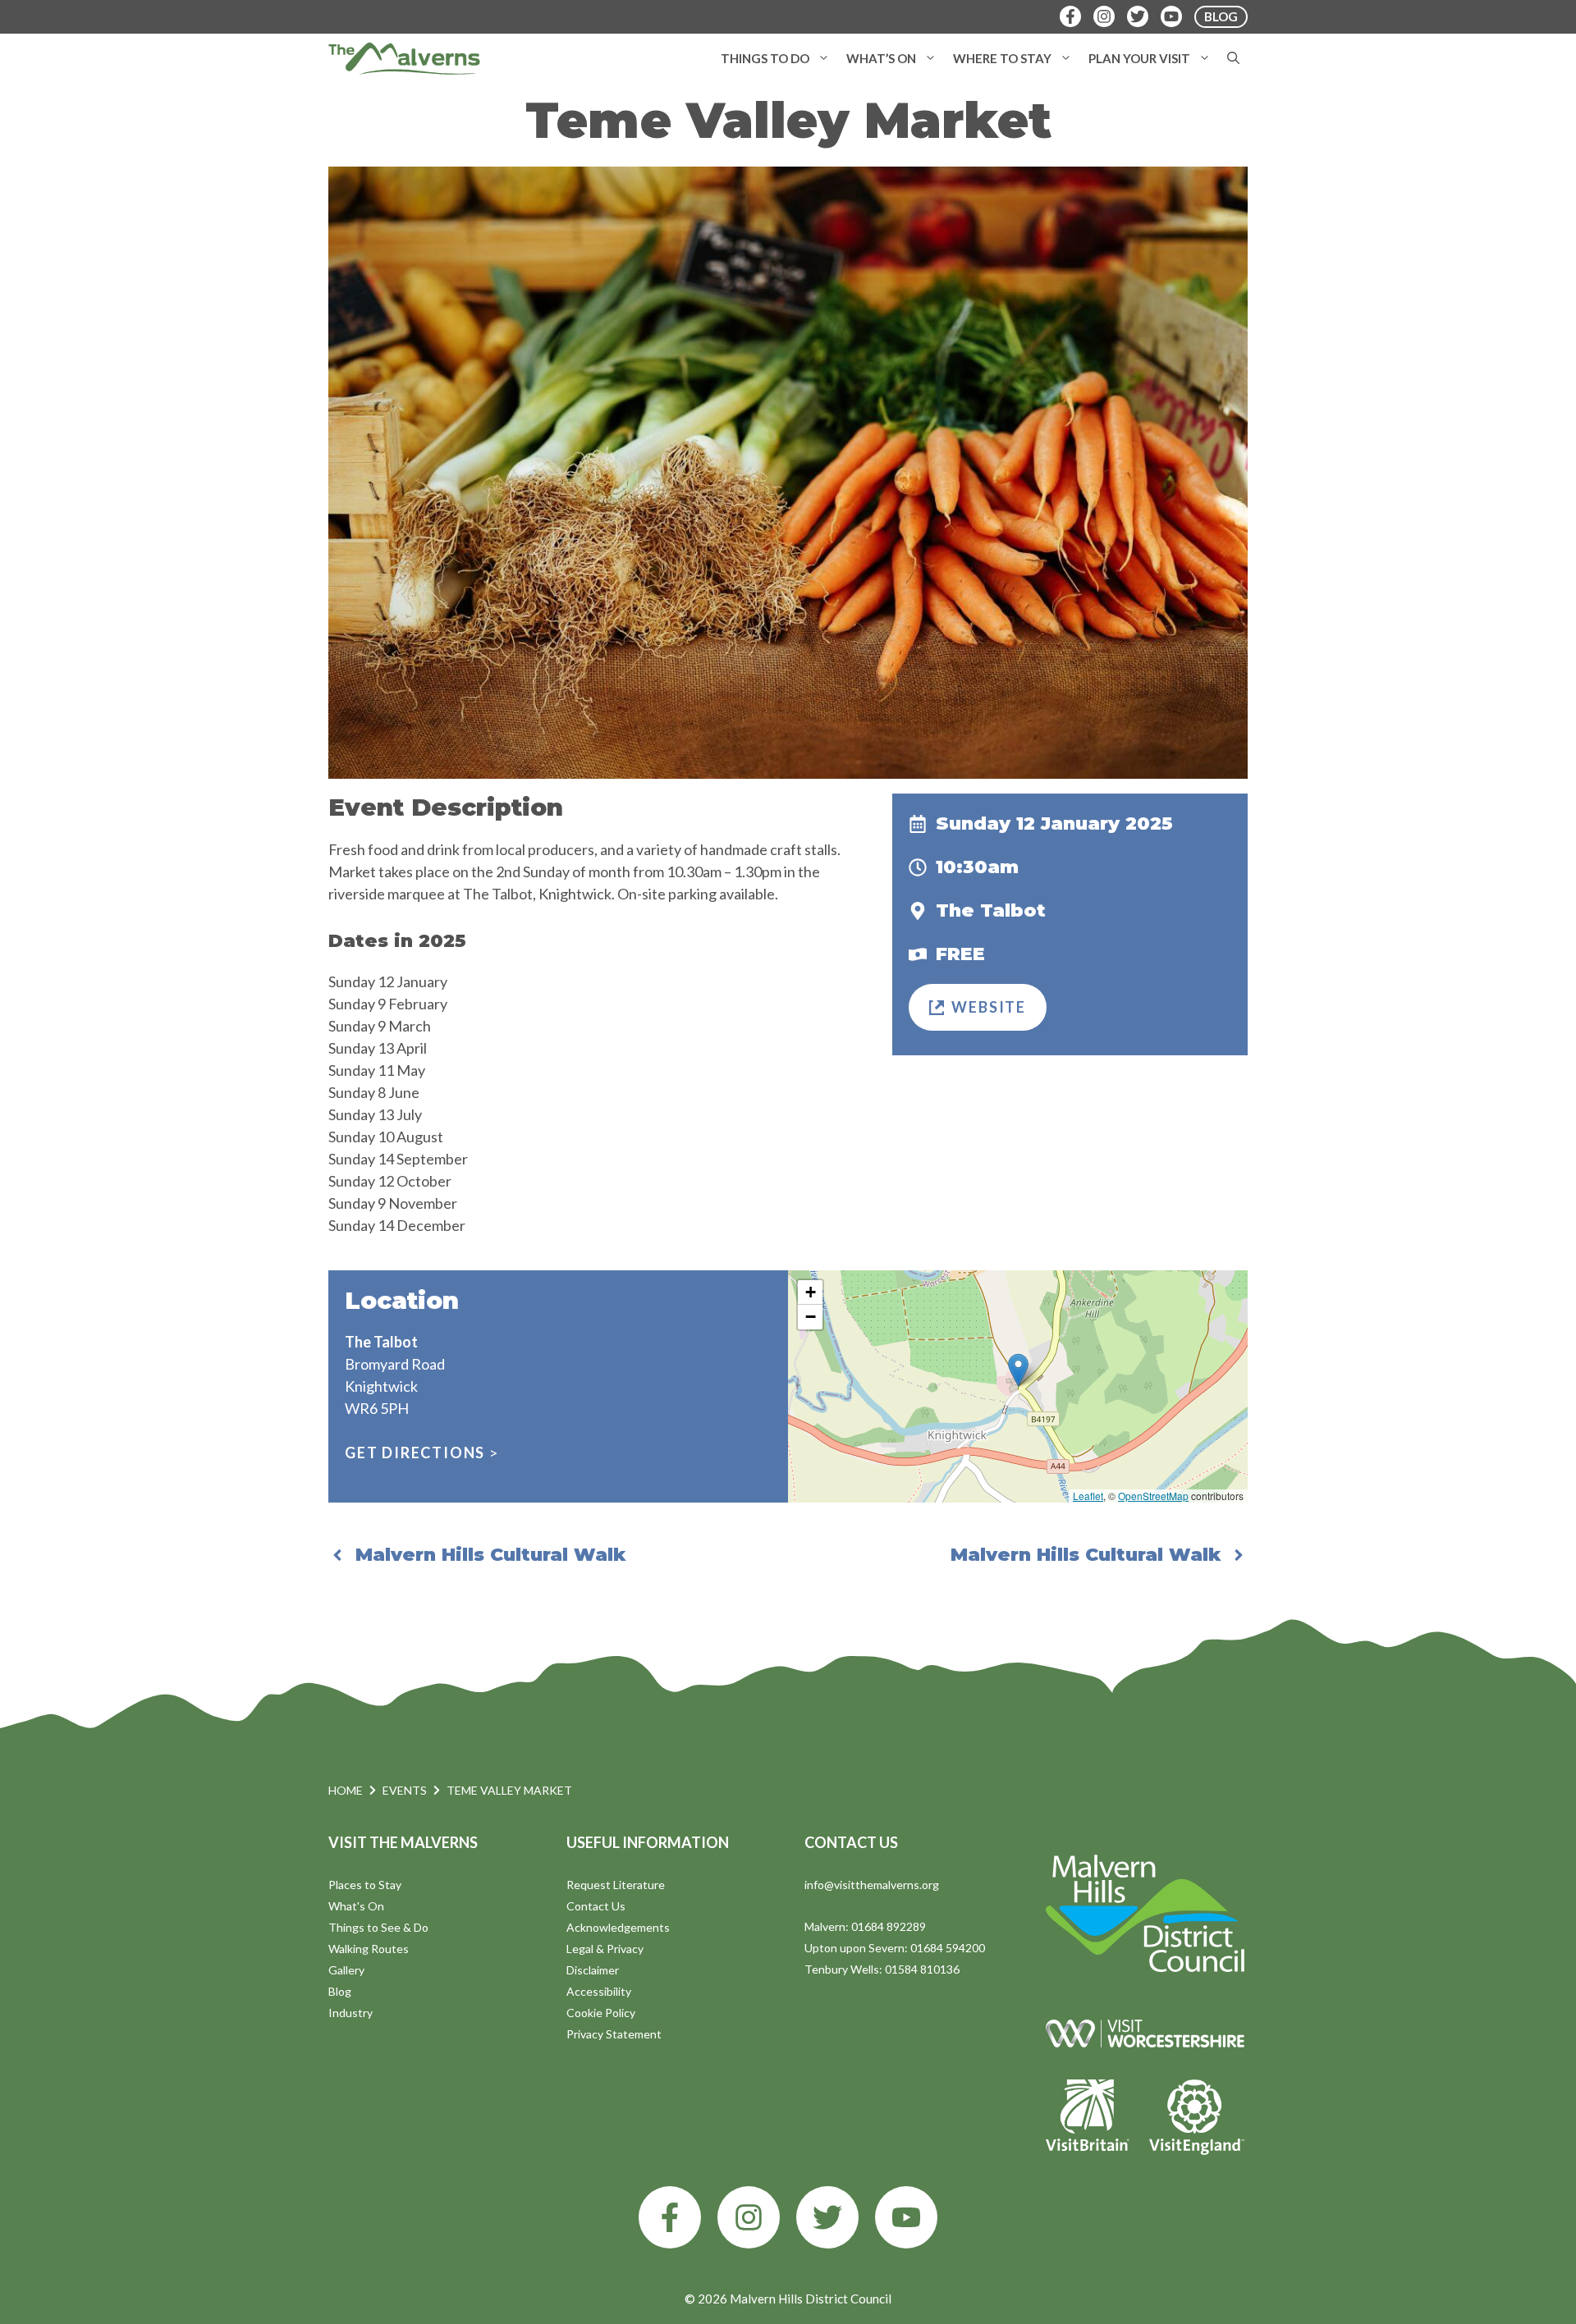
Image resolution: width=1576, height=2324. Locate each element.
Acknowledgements (618, 1927)
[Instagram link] (749, 2217)
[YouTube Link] (1171, 16)
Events (405, 1790)
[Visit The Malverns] (404, 58)
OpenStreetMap (1153, 1496)
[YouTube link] (906, 2217)
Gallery (346, 1970)
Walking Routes (369, 1949)
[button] (824, 58)
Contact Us (596, 1906)
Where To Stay (1002, 58)
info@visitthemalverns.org (872, 1885)
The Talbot (991, 910)
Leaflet (1088, 1496)
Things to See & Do (378, 1927)
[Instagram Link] (1104, 16)
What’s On (881, 58)
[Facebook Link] (1070, 16)
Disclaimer (593, 1970)
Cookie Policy (601, 2013)
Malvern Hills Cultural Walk (490, 1555)
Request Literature (616, 1885)
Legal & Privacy (605, 1949)
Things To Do (765, 58)
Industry (350, 2013)
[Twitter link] (827, 2217)
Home (346, 1790)
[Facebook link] (670, 2217)
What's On (356, 1906)
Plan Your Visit (1139, 58)
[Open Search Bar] (1233, 58)
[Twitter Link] (1138, 16)
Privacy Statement (614, 2034)
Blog (340, 1991)
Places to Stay (365, 1885)
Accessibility (599, 1991)
